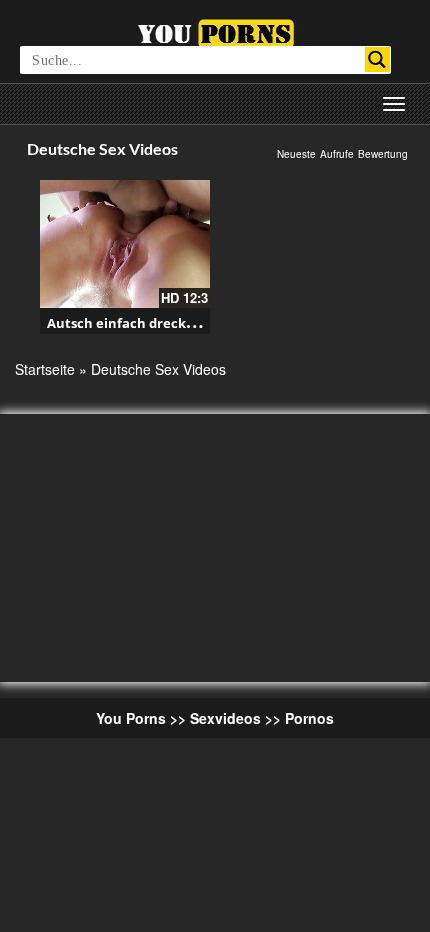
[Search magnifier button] (377, 59)
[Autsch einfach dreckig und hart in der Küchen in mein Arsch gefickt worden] (125, 244)
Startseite (45, 369)
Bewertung (383, 154)
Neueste (296, 154)
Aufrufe (337, 154)
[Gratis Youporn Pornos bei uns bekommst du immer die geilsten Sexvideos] (215, 31)
